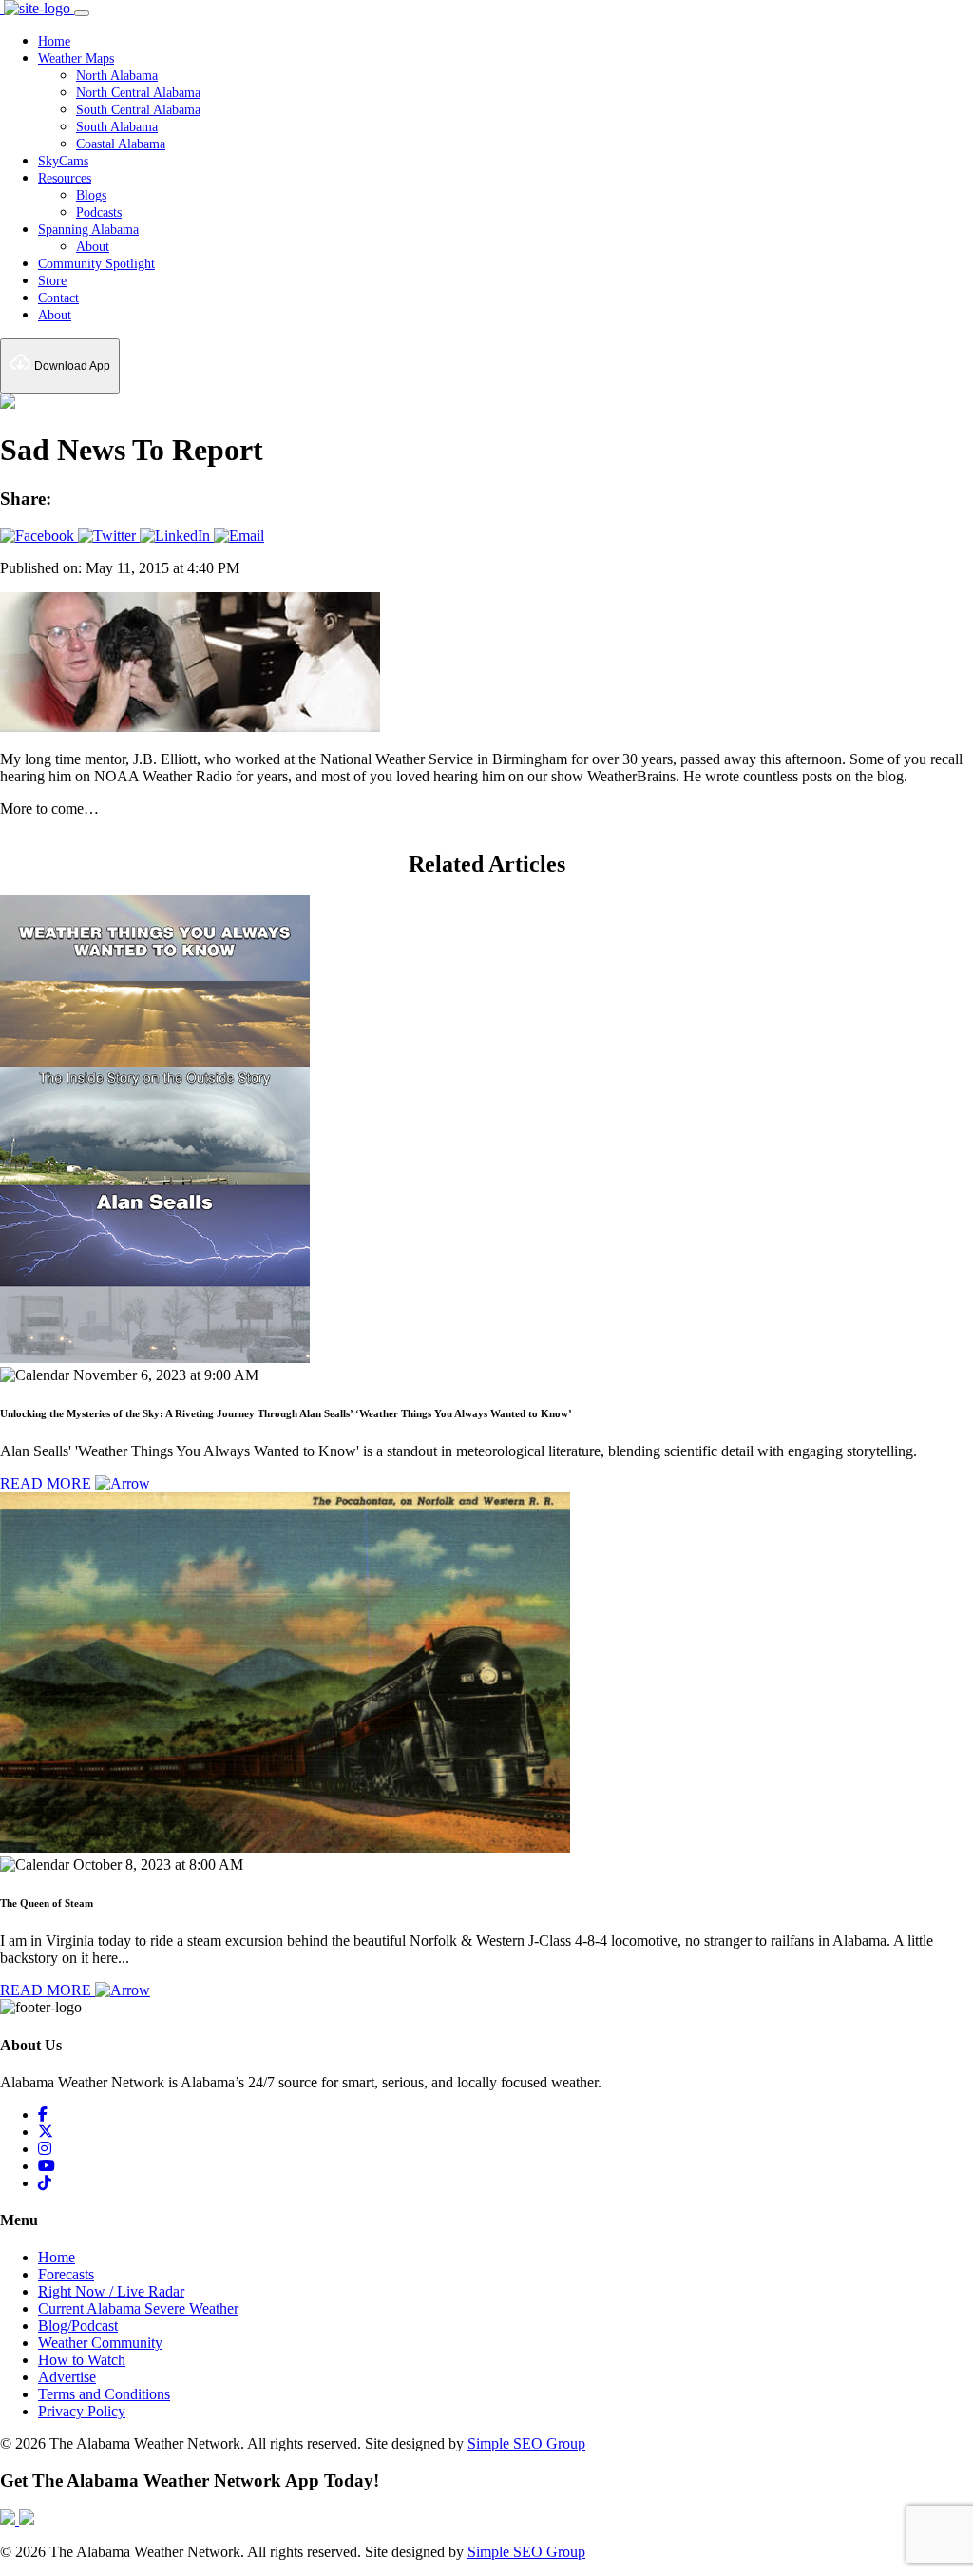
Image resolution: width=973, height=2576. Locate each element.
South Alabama (117, 127)
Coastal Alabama (121, 144)
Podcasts (99, 212)
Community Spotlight (96, 264)
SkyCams (63, 161)
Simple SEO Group (526, 2443)
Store (52, 281)
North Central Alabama (138, 93)
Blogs (91, 195)
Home (54, 41)
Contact (58, 298)
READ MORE (48, 1483)
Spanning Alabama (88, 230)
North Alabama (117, 76)
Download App (71, 366)
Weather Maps (76, 58)
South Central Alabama (138, 110)
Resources (65, 178)
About (93, 247)
